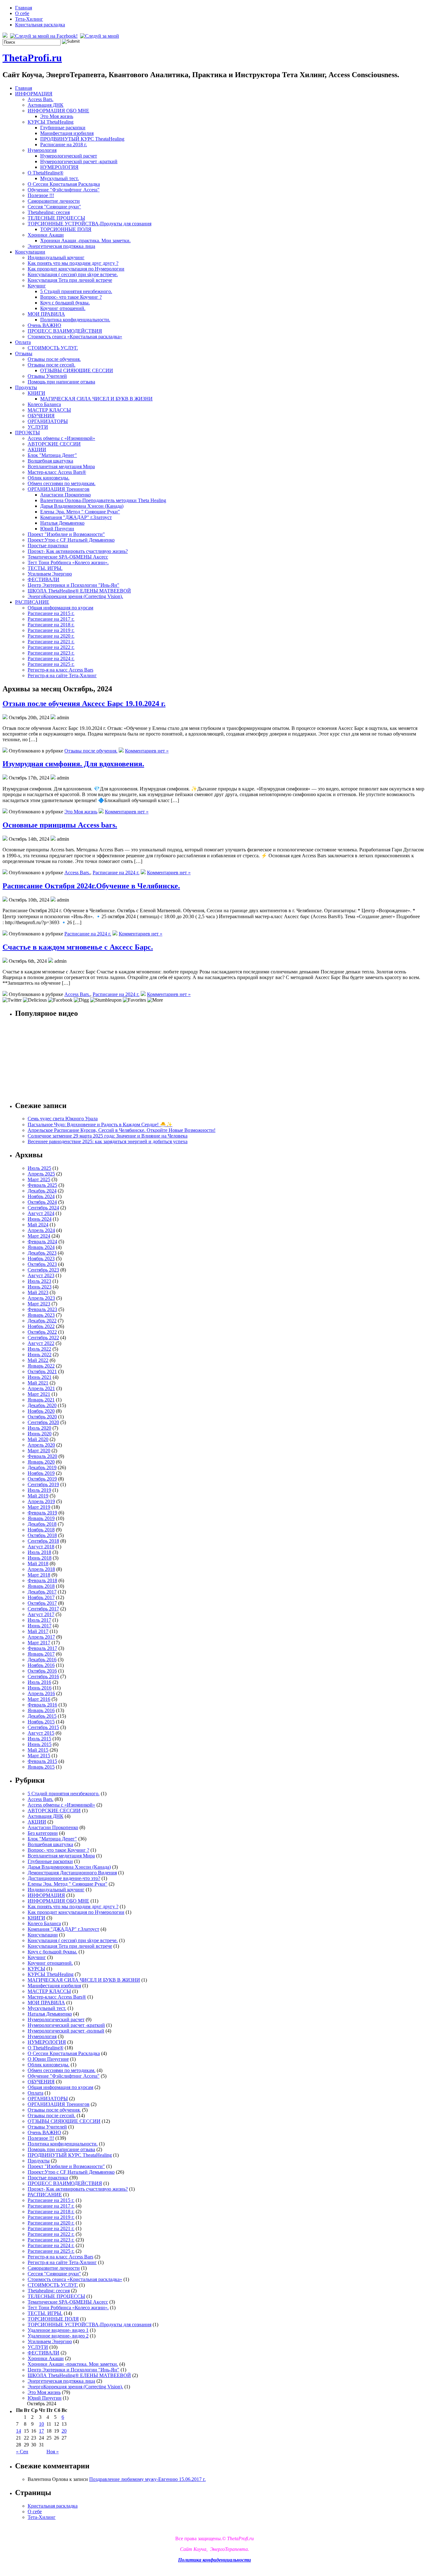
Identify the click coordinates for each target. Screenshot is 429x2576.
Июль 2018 (39, 1552)
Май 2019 (38, 1496)
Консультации (30, 252)
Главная (24, 8)
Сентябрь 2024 (43, 1208)
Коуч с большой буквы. (65, 303)
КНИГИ (36, 393)
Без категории (43, 1833)
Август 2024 (41, 1213)
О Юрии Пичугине (48, 2059)
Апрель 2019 (41, 1501)
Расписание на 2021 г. (51, 642)
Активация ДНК (46, 105)
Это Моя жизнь (57, 116)
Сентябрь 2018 (43, 1541)
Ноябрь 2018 (41, 1530)
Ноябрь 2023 (41, 1259)
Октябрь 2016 (42, 1671)
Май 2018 (38, 1564)
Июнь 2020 (40, 1434)
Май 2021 (38, 1383)
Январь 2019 (41, 1518)
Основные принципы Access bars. (60, 825)
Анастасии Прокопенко (65, 495)
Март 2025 (39, 1179)
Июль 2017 (39, 1620)
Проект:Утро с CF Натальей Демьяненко (71, 540)
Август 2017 (41, 1614)
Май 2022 (38, 1360)
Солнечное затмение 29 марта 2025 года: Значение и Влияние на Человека (108, 1136)
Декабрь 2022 (42, 1321)
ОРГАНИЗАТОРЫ (48, 421)
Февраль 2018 (42, 1580)
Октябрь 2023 (42, 1264)
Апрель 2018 (41, 1569)
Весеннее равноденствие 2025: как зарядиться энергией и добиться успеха (108, 1141)
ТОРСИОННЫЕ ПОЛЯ (66, 229)
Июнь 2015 (40, 1744)
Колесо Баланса (44, 404)
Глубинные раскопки (63, 128)
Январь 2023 (41, 1315)
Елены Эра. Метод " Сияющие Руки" (80, 512)
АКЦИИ (37, 450)
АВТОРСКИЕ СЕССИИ (54, 444)
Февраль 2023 (42, 1309)
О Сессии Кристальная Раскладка (64, 184)
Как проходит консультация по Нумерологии (76, 269)
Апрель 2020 (41, 1445)
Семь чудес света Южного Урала (63, 1119)
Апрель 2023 (41, 1298)
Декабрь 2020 (42, 1405)
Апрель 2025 (41, 1174)
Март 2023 (39, 1304)
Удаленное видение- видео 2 (58, 2336)
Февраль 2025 (42, 1185)
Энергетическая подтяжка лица (61, 246)
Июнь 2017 (40, 1626)
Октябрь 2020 (42, 1417)
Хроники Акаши (46, 235)
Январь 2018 (41, 1586)
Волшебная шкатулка (50, 461)
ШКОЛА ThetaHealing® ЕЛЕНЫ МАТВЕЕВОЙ (79, 591)
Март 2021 (39, 1394)
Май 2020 (38, 1439)
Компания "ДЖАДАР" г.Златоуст (76, 517)
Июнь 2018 (40, 1558)
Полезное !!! (41, 195)
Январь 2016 (41, 1710)
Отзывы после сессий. (52, 365)
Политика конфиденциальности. (75, 320)
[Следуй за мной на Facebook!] (44, 36)
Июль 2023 (39, 1281)
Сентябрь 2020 (43, 1422)
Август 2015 (41, 1733)
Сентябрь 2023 (43, 1270)
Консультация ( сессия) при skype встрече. (73, 274)
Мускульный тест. (60, 178)
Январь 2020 (41, 1462)
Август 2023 (41, 1275)
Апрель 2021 (41, 1388)
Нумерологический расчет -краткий (79, 161)
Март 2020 (39, 1451)
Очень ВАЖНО (44, 325)
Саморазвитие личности (54, 201)
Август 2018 (41, 1547)
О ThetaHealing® (46, 173)
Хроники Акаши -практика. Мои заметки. (85, 241)
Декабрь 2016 (42, 1660)
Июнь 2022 (40, 1355)
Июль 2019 (39, 1490)
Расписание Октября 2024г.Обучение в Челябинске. (91, 886)
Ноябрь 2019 (41, 1473)
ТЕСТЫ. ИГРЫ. (45, 568)
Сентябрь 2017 (43, 1609)
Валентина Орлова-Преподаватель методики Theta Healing (103, 500)
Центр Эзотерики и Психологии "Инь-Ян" (73, 585)
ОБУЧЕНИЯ (41, 416)
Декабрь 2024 (42, 1191)
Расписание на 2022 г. (51, 647)
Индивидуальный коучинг (56, 257)
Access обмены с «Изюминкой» (61, 438)
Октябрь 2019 (42, 1479)
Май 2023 (38, 1292)
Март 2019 (39, 1507)
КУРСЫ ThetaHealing (51, 122)
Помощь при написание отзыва (61, 382)
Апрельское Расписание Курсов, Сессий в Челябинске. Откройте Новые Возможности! (122, 1130)
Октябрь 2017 (42, 1603)
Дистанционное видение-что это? (64, 1878)
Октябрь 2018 (42, 1535)
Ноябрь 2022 (41, 1326)
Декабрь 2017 (42, 1592)
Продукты (26, 387)
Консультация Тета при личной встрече (70, 280)
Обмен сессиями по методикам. (62, 483)
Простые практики (48, 546)
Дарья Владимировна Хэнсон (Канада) (82, 506)
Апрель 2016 (41, 1693)
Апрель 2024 (41, 1230)
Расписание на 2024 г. (51, 659)
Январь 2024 (41, 1247)
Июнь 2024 (40, 1219)
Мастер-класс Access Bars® (57, 472)
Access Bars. (41, 99)
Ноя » (53, 2452)
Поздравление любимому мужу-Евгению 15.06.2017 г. (147, 2479)
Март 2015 (39, 1756)
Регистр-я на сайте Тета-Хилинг (62, 675)
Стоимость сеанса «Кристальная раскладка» (75, 337)
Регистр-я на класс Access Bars (60, 670)
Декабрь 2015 (42, 1716)
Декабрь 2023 (42, 1253)
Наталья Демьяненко (62, 523)
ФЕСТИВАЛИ (43, 579)
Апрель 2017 (41, 1637)
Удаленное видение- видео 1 (58, 2330)
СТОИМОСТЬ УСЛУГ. (53, 348)
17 (41, 2431)
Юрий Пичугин (57, 529)
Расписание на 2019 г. (51, 630)
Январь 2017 (41, 1654)
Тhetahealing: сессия (49, 212)
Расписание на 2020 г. (51, 636)
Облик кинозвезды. (49, 478)
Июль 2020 (39, 1428)
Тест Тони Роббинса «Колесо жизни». (68, 562)
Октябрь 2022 (42, 1332)
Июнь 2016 (40, 1688)
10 (41, 2424)
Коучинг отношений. (63, 308)
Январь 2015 (41, 1767)
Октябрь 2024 (42, 1202)
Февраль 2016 (42, 1705)
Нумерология (42, 150)
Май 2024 (38, 1225)
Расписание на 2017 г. (51, 619)
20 (64, 2431)
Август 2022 (41, 1343)
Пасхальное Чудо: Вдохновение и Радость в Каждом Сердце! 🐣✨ (100, 1125)
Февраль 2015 (42, 1761)
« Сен (22, 2452)
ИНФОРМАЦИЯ (34, 94)
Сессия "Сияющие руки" (54, 207)
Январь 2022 (41, 1366)
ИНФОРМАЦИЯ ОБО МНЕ (58, 111)
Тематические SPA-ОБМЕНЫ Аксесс (68, 557)
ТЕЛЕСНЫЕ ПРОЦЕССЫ (56, 218)
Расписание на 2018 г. (64, 145)
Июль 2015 (39, 1739)
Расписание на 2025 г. (51, 664)
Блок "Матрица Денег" (52, 455)
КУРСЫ (36, 1969)
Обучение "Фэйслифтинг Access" (64, 190)
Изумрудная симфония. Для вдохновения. (73, 764)
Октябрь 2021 (42, 1371)
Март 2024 (39, 1236)
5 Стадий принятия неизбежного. (76, 291)
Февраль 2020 (42, 1456)
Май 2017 (38, 1631)
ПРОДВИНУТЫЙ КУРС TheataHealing (82, 139)
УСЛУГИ (38, 427)
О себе (22, 13)
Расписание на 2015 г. (51, 613)
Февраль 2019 (42, 1513)
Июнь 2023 (40, 1287)
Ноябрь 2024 (41, 1196)
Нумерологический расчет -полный (66, 2031)
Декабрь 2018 (42, 1524)
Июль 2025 (39, 1168)
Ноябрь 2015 (41, 1722)
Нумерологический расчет (69, 156)
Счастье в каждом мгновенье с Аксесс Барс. (78, 947)
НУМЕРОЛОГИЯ (59, 167)
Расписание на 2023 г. (51, 653)
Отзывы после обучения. (54, 359)
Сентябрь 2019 (43, 1484)
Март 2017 (39, 1643)
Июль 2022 (39, 1349)
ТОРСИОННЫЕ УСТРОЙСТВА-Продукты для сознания (90, 224)
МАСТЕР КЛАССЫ (49, 410)
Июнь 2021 (40, 1377)
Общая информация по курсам (60, 608)
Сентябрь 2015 (43, 1727)
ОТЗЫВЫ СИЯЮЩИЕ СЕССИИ (77, 370)
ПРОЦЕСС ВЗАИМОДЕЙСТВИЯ (65, 331)
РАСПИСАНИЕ (32, 602)
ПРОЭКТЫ (27, 433)
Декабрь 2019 (42, 1467)
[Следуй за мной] (100, 36)
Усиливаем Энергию (50, 574)
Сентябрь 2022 (43, 1338)
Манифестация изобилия (67, 133)
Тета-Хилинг (29, 19)
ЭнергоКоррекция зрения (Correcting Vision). (75, 596)
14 (19, 2431)
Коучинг (37, 286)
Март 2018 (39, 1575)
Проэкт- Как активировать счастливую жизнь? (78, 551)
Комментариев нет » (147, 751)
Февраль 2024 (42, 1242)
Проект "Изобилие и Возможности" (66, 534)
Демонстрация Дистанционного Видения (72, 1873)
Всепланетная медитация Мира (61, 466)
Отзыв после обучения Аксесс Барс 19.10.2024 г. (84, 704)
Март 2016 (39, 1699)
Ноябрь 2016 (41, 1665)
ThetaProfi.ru (32, 58)
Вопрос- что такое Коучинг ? (71, 297)
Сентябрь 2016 (43, 1676)
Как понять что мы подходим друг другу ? (73, 263)
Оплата (23, 342)
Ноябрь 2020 (41, 1411)
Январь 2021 (41, 1400)
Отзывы (24, 353)
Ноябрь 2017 (41, 1597)
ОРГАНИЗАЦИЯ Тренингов (59, 489)
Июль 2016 (39, 1682)
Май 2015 (38, 1750)
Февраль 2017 (42, 1648)
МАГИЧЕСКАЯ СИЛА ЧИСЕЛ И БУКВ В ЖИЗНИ (96, 399)
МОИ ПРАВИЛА (46, 314)
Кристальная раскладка (40, 25)
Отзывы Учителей (47, 376)
